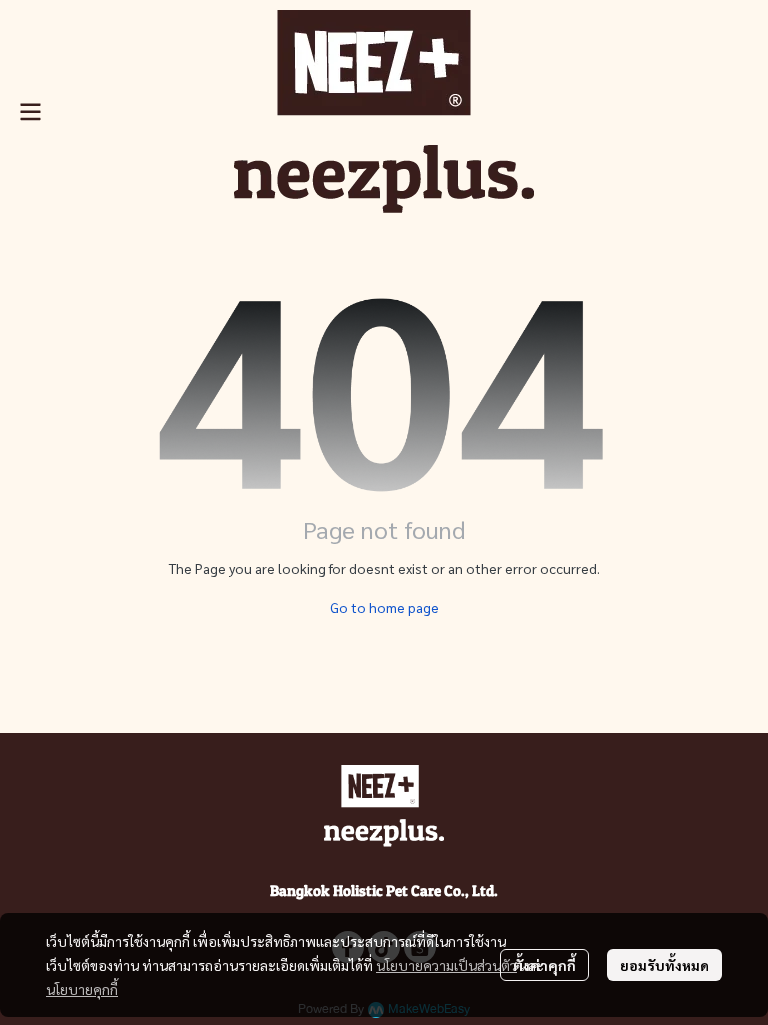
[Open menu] (30, 112)
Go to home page (384, 607)
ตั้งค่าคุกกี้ (544, 965)
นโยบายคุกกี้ (82, 989)
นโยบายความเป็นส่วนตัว (446, 965)
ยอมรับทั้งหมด (664, 965)
